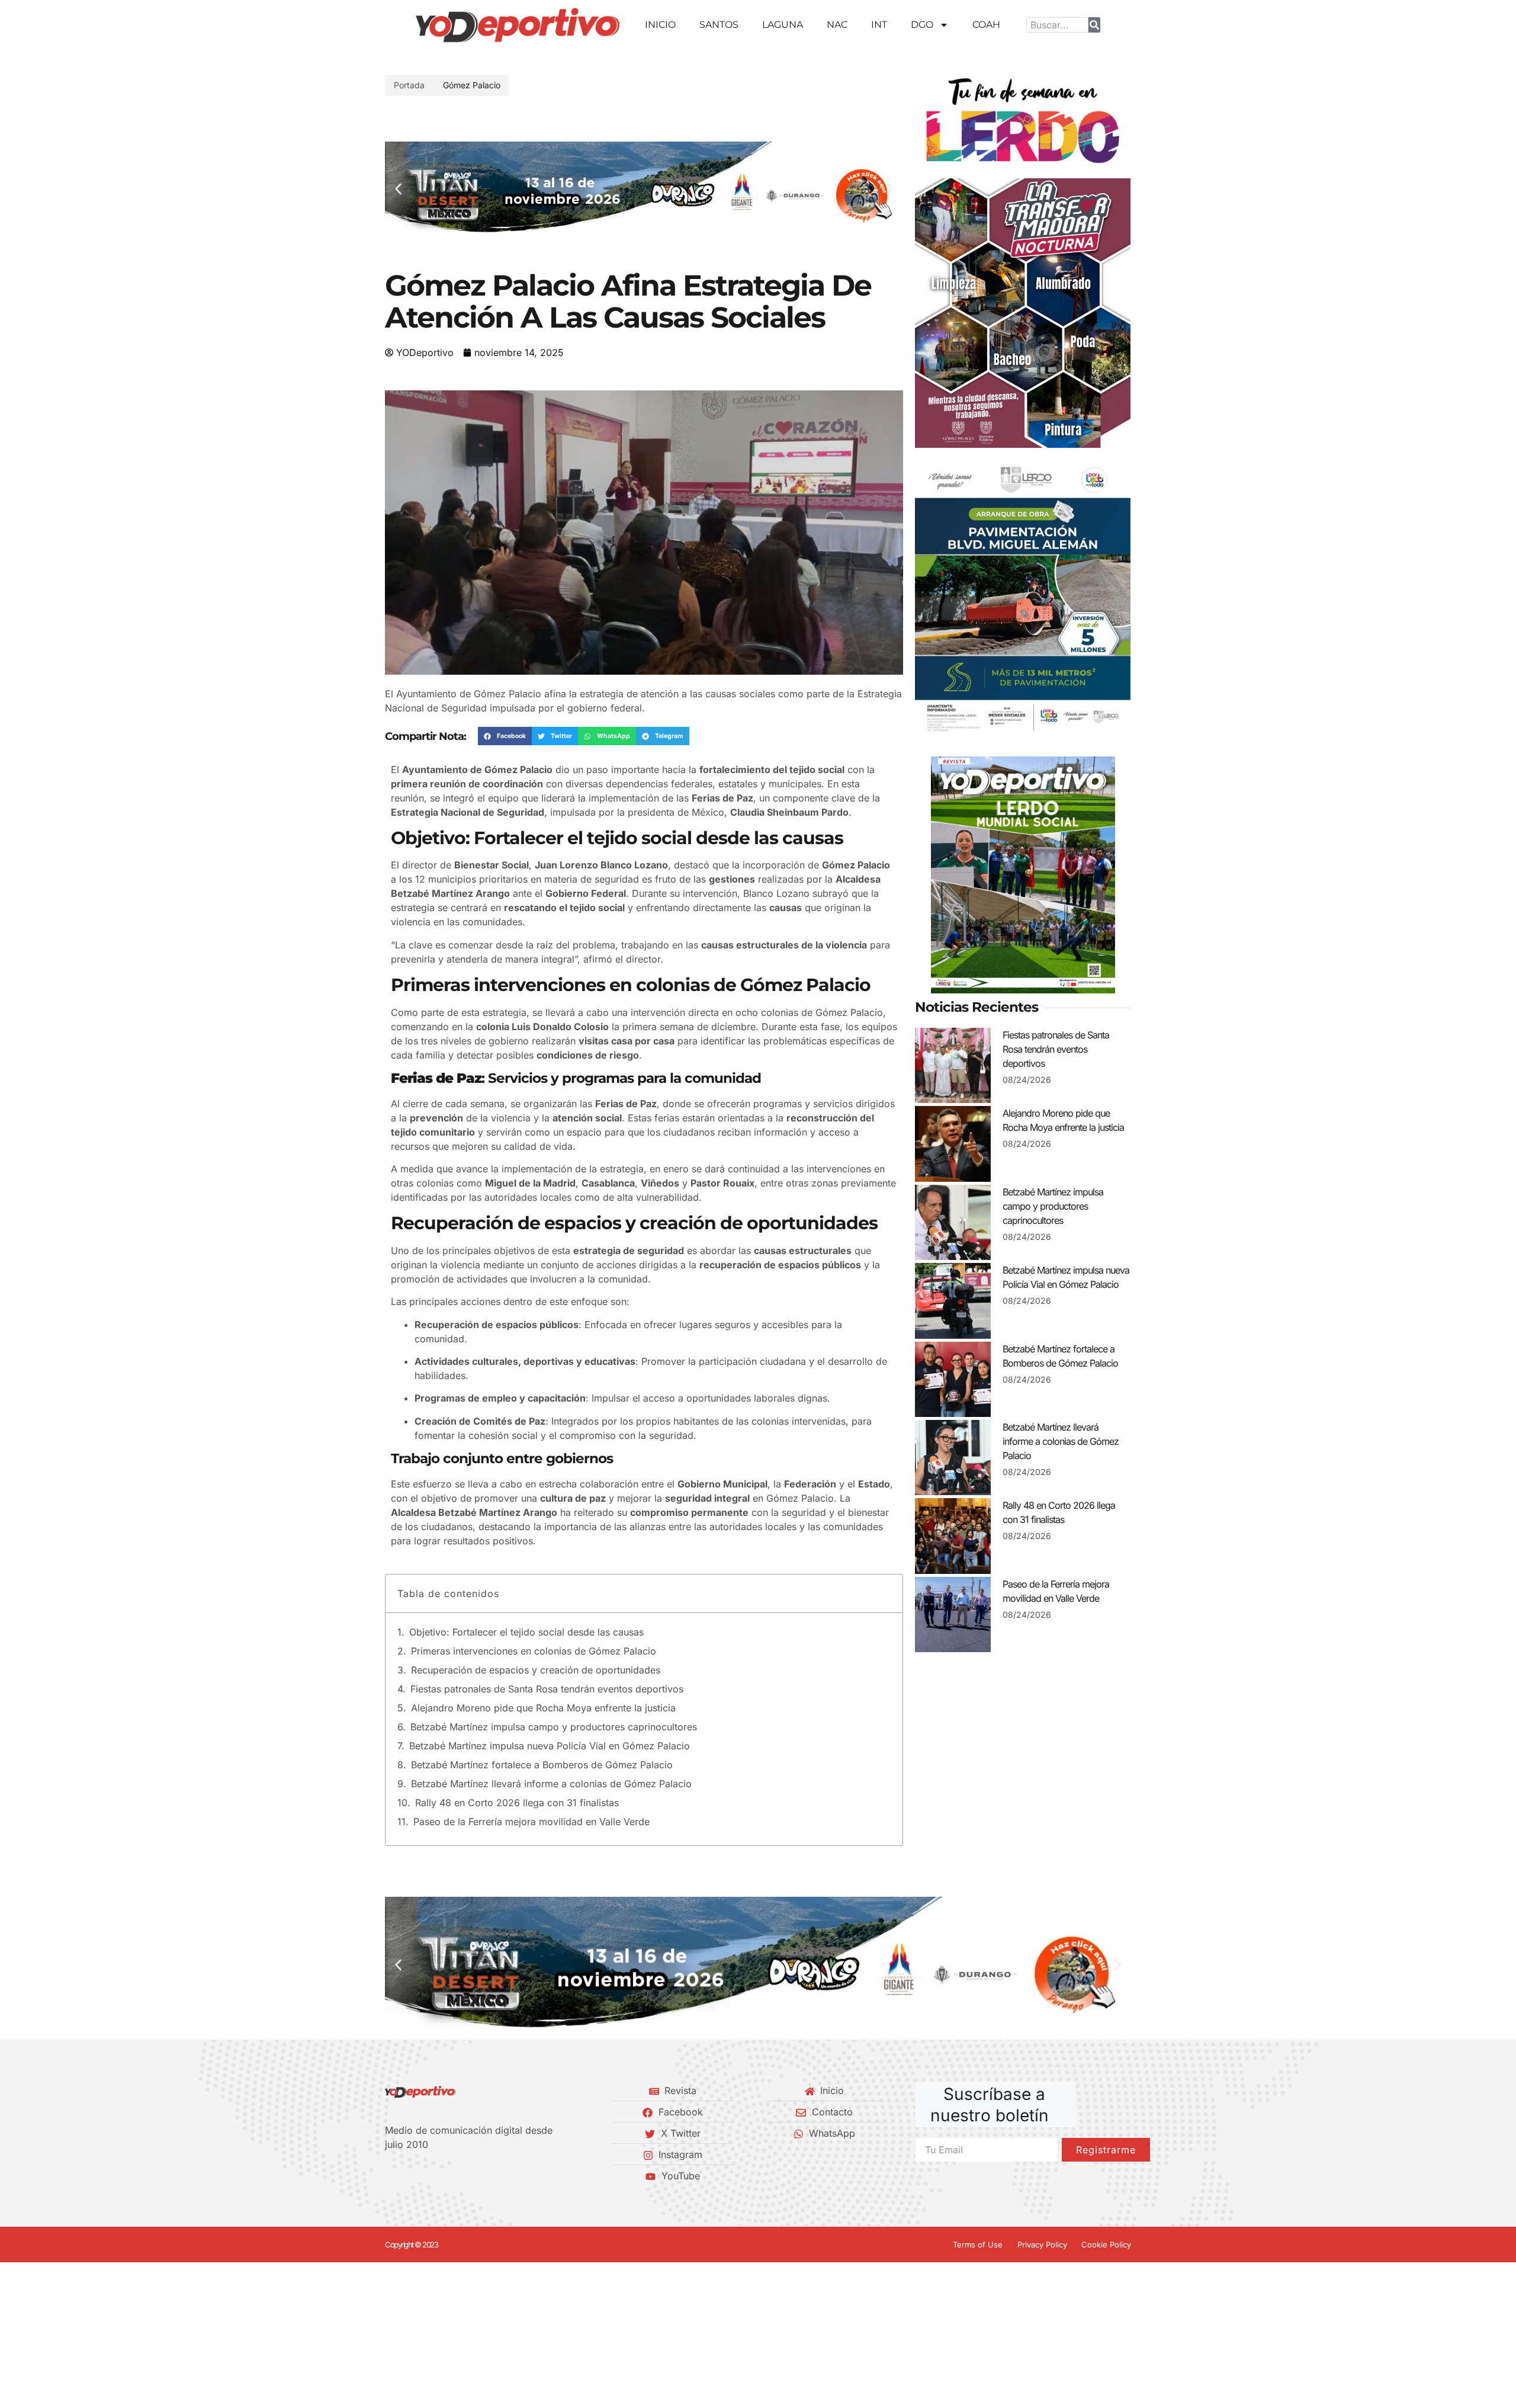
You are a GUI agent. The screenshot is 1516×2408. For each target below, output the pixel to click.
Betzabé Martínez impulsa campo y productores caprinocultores (554, 1727)
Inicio (660, 25)
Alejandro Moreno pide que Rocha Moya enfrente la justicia (543, 1708)
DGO (922, 25)
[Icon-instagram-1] (429, 2176)
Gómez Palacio (472, 85)
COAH (986, 25)
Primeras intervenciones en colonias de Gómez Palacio (534, 1651)
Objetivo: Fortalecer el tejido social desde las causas (526, 1632)
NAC (837, 25)
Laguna (783, 25)
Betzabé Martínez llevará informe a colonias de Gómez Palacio (551, 1784)
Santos (719, 25)
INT (879, 25)
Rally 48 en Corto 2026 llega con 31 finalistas (517, 1803)
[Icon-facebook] (389, 2176)
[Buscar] (1094, 25)
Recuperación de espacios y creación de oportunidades (536, 1670)
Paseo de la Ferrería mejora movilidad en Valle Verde (531, 1822)
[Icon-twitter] (409, 2176)
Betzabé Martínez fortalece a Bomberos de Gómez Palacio (542, 1765)
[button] (398, 189)
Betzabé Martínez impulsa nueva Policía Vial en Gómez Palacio (550, 1746)
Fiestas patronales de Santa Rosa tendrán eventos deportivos (547, 1689)
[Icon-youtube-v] (449, 2176)
